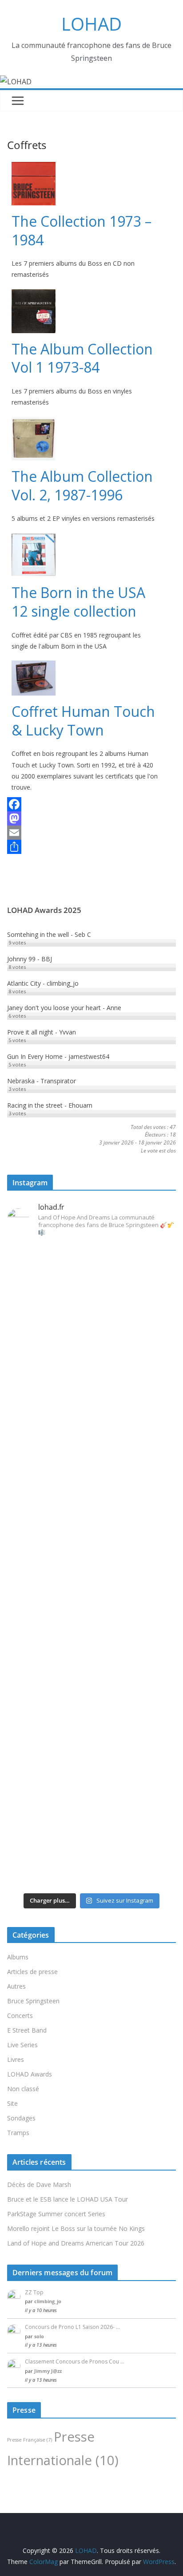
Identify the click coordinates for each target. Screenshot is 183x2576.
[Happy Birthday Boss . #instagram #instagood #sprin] (91, 1842)
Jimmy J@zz (48, 2371)
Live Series (22, 2045)
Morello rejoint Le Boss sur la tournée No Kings (76, 2228)
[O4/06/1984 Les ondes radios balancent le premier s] (91, 1313)
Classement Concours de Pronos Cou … (75, 2362)
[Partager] (85, 847)
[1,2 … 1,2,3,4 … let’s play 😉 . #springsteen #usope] (91, 1875)
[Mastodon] (85, 818)
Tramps (18, 2133)
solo (39, 2336)
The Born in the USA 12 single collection (78, 602)
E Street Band (27, 2030)
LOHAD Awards (30, 2074)
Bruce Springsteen (33, 2001)
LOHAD (91, 24)
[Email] (85, 833)
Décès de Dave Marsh (39, 2185)
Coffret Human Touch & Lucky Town (83, 721)
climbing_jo (48, 2301)
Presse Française (30, 2440)
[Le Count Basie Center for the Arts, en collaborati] (91, 1435)
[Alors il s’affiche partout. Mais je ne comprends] (91, 1604)
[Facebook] (85, 804)
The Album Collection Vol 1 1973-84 (82, 358)
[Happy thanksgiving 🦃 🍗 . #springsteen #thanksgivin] (91, 1517)
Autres (16, 1986)
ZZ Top (34, 2292)
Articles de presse (32, 1972)
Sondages (21, 2118)
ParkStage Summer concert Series (56, 2214)
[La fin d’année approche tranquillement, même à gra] (91, 1726)
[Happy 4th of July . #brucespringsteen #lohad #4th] (91, 1253)
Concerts (20, 2016)
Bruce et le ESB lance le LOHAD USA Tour (68, 2199)
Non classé (23, 2089)
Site (12, 2103)
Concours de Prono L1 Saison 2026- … (72, 2327)
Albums (18, 1957)
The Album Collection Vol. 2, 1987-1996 (82, 486)
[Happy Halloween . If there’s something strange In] (91, 1555)
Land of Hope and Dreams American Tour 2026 (76, 2243)
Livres (16, 2059)
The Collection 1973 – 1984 (82, 230)
